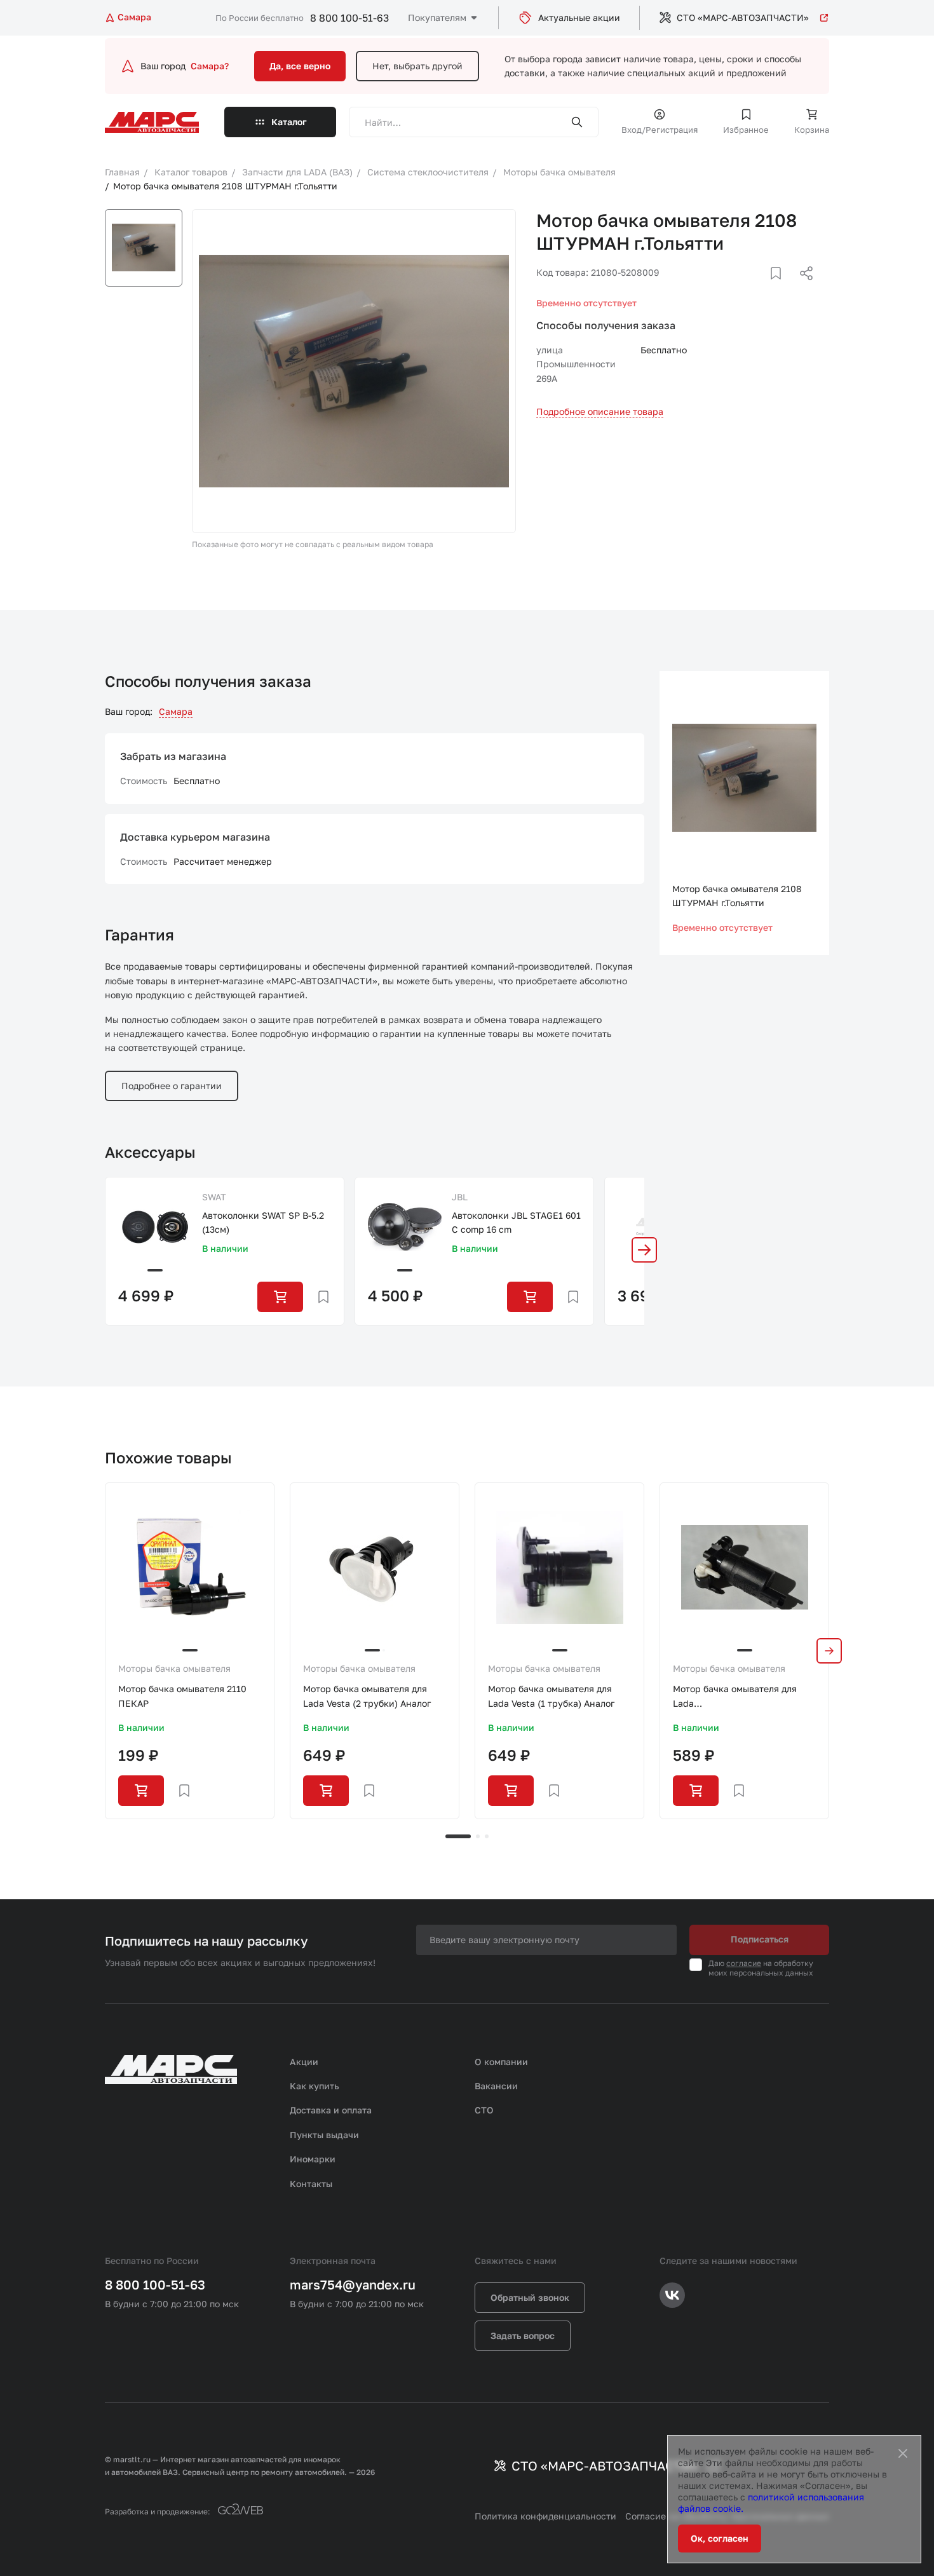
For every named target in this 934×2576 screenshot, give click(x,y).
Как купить (315, 2086)
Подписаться (760, 1939)
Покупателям (437, 17)
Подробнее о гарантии (172, 1086)
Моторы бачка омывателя (174, 1668)
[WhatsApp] (802, 288)
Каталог (289, 122)
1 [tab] (458, 1836)
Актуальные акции (579, 17)
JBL (460, 1197)
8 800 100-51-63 (349, 18)
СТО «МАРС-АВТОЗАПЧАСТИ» (743, 17)
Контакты (311, 2184)
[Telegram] (741, 288)
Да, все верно (300, 66)
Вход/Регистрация (660, 130)
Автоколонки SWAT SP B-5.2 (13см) (263, 1222)
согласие (744, 1963)
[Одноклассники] (782, 288)
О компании (501, 2062)
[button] (644, 1250)
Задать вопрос (523, 2335)
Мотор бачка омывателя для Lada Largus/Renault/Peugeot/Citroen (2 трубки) (744, 1697)
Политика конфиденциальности (545, 2516)
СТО (484, 2110)
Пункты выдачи (324, 2135)
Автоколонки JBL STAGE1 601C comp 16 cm (516, 1222)
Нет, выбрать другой (417, 66)
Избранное (746, 130)
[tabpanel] (190, 1651)
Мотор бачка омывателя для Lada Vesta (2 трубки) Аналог (367, 1696)
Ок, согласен (720, 2538)
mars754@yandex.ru (353, 2284)
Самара (176, 711)
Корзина (812, 130)
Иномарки (313, 2159)
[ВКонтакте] (761, 288)
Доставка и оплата (331, 2110)
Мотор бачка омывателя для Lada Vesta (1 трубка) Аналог (551, 1696)
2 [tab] (478, 1836)
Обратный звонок (530, 2297)
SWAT (214, 1197)
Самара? (210, 66)
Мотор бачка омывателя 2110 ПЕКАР (182, 1696)
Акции (304, 2062)
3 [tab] (487, 1836)
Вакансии (496, 2086)
